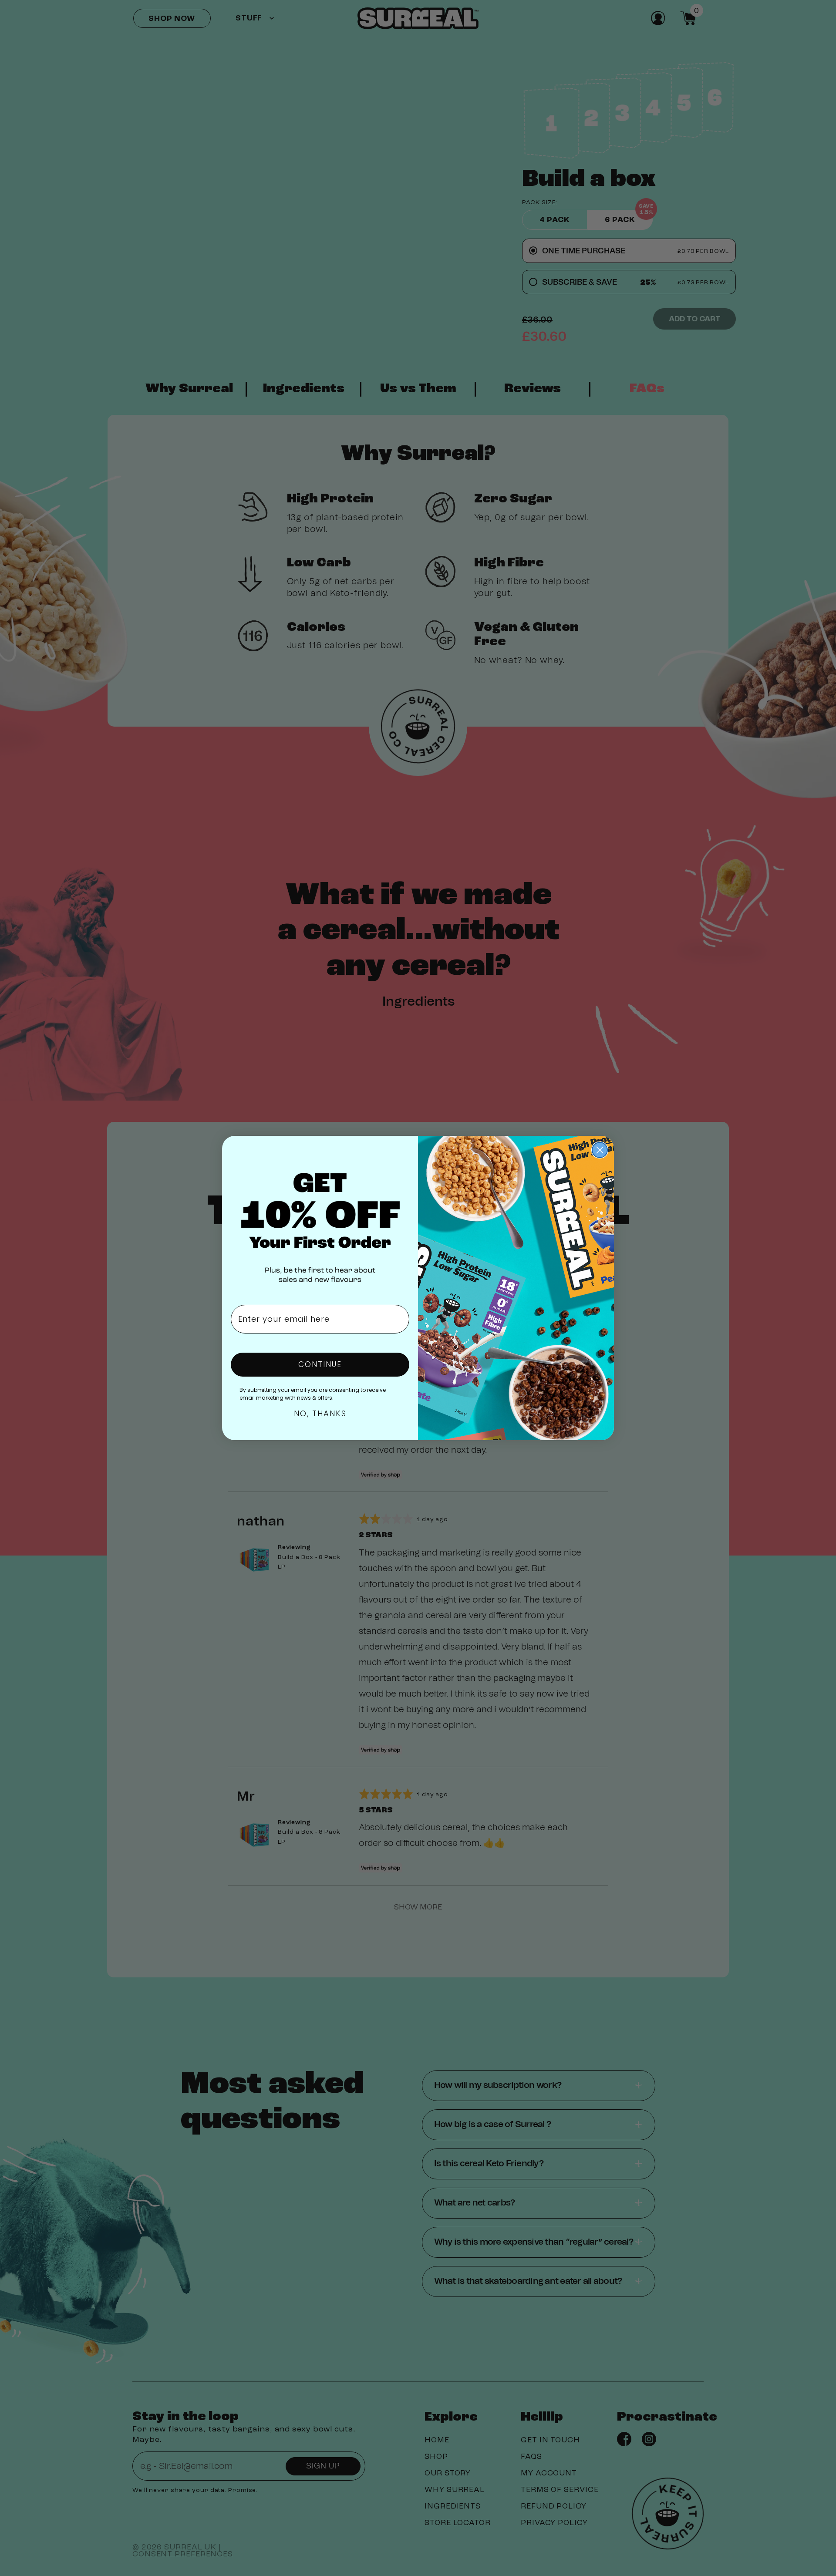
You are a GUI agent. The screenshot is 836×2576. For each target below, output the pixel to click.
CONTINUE (320, 1364)
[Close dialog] (600, 1150)
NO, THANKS (320, 1413)
